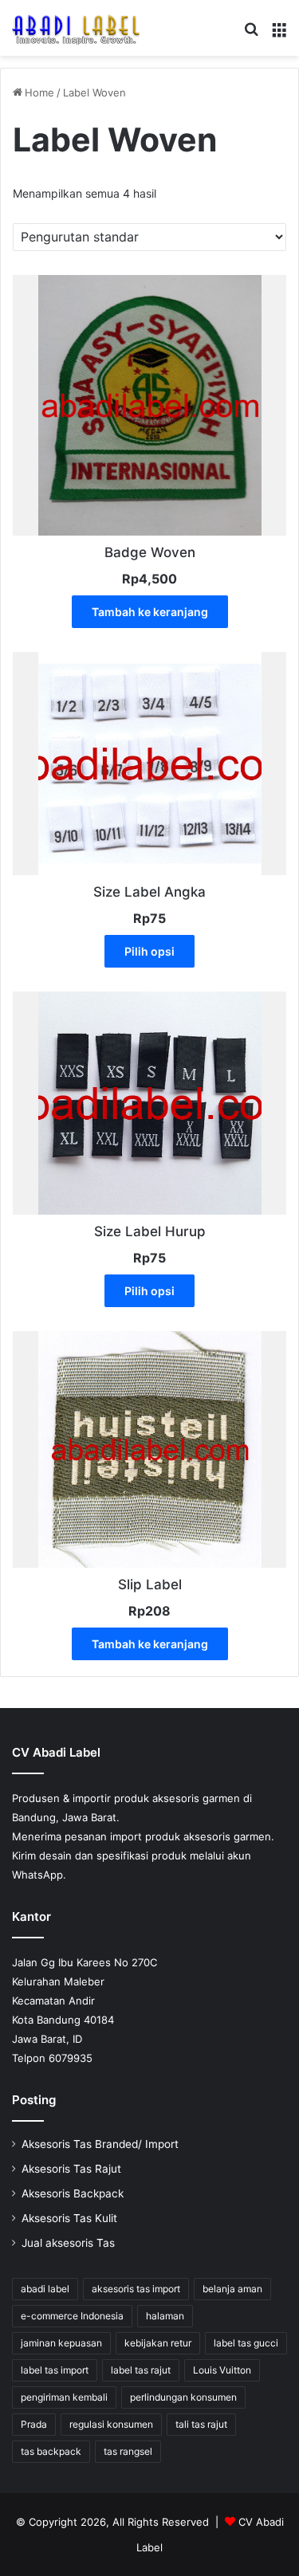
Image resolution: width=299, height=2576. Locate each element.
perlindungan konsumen (183, 2397)
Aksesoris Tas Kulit (69, 2218)
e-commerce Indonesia (72, 2316)
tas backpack (51, 2451)
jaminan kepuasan (61, 2343)
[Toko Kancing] (76, 28)
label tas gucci (246, 2343)
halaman (165, 2316)
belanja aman (232, 2289)
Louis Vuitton (222, 2370)
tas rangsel (128, 2451)
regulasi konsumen (111, 2424)
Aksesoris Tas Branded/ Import (100, 2144)
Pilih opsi (149, 951)
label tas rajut (141, 2370)
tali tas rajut (201, 2424)
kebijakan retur (158, 2343)
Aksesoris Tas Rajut (71, 2169)
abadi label (45, 2289)
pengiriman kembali (64, 2397)
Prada (34, 2424)
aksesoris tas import (136, 2289)
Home (39, 92)
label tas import (55, 2370)
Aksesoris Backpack (73, 2193)
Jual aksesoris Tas (68, 2243)
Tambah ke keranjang (150, 612)
